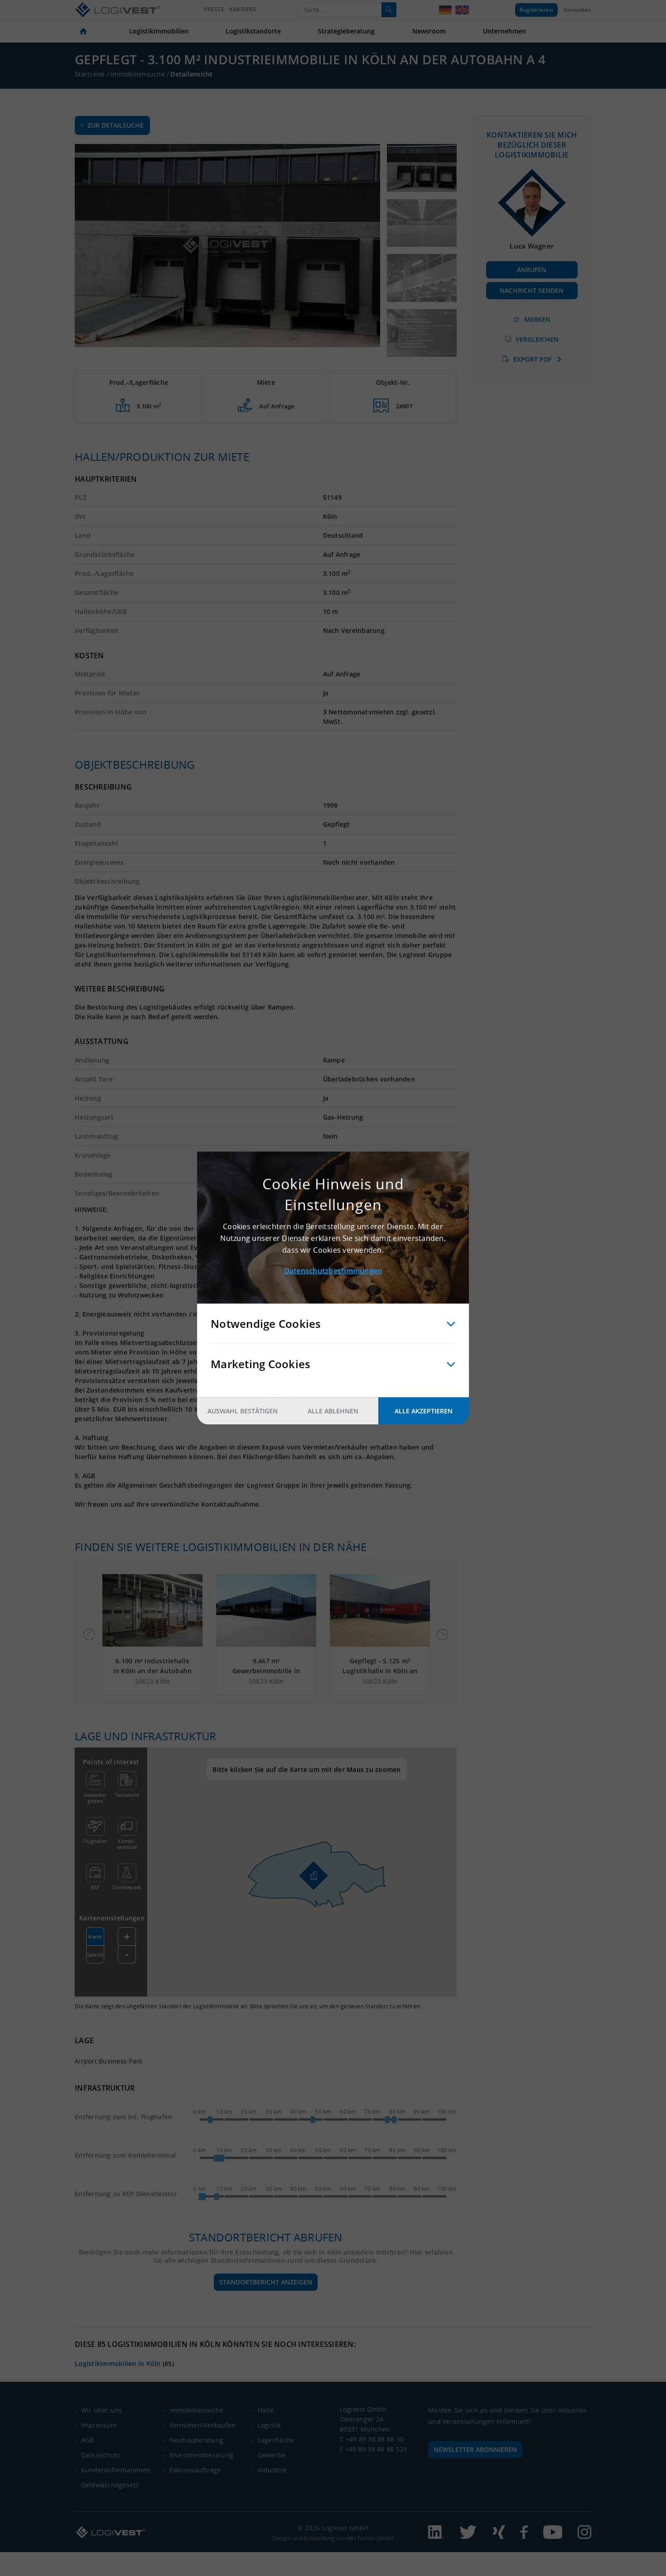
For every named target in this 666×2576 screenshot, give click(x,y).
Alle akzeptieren (424, 1411)
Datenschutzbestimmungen (333, 1271)
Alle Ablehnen (333, 1411)
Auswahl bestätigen (243, 1411)
